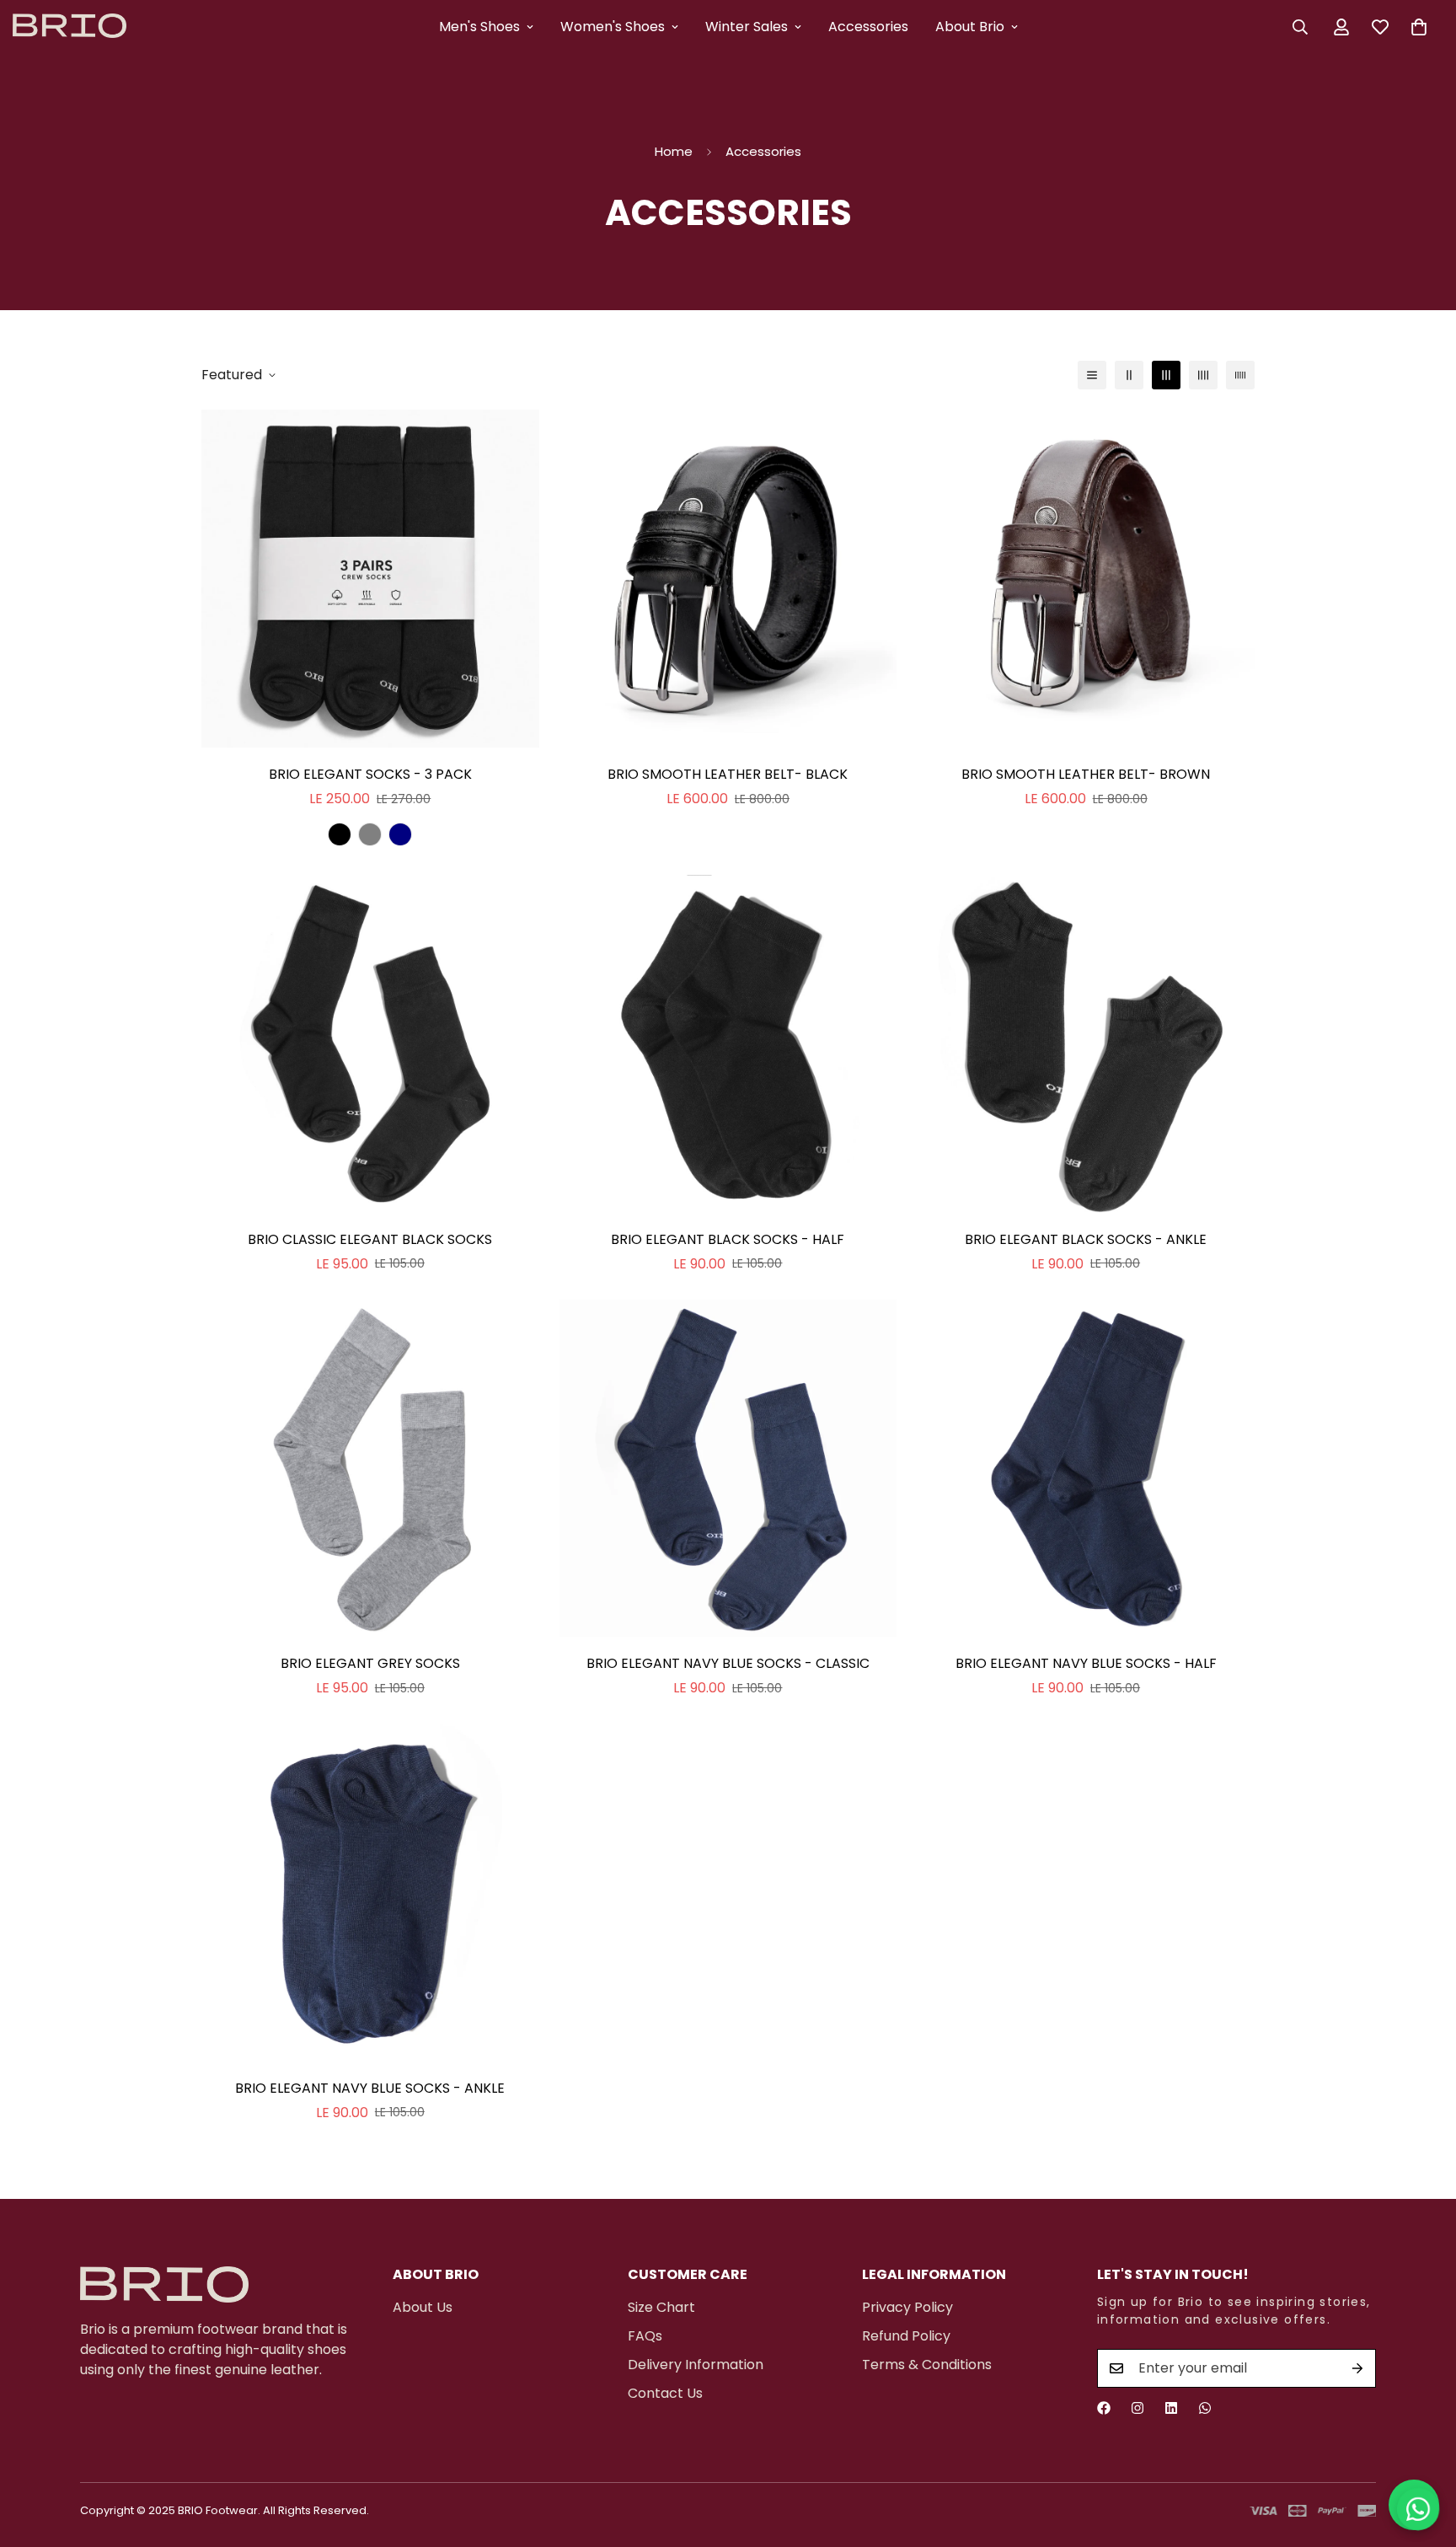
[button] (1419, 27)
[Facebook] (1104, 2408)
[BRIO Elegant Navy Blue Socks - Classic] (728, 1469)
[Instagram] (1137, 2408)
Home (674, 151)
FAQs (645, 2336)
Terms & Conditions (927, 2365)
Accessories (868, 27)
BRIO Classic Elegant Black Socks (370, 1239)
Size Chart (661, 2307)
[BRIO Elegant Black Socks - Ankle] (1086, 1044)
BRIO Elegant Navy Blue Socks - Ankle (370, 2088)
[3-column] (1166, 375)
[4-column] (1203, 375)
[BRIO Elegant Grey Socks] (370, 1469)
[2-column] (1129, 375)
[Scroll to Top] (1423, 2455)
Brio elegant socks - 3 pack (370, 774)
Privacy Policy (907, 2307)
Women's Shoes (613, 27)
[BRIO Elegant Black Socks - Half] (728, 1044)
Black (340, 834)
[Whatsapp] (1205, 2408)
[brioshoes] (70, 27)
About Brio (970, 27)
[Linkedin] (1171, 2408)
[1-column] (1092, 375)
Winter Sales (747, 27)
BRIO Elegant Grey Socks (370, 1663)
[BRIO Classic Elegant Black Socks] (370, 1044)
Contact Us (665, 2393)
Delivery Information (696, 2365)
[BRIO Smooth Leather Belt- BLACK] (728, 579)
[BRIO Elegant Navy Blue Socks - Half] (1086, 1469)
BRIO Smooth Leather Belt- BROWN (1086, 774)
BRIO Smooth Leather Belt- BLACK (728, 774)
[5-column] (1240, 375)
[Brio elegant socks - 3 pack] (370, 579)
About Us (423, 2307)
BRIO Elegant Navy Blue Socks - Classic (728, 1663)
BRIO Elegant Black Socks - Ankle (1086, 1239)
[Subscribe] (1357, 2368)
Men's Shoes (479, 27)
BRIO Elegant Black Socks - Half (728, 1239)
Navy (400, 834)
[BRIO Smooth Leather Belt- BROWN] (1086, 579)
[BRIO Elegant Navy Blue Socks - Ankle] (370, 1893)
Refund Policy (906, 2336)
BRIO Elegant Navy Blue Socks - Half (1086, 1663)
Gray (370, 834)
